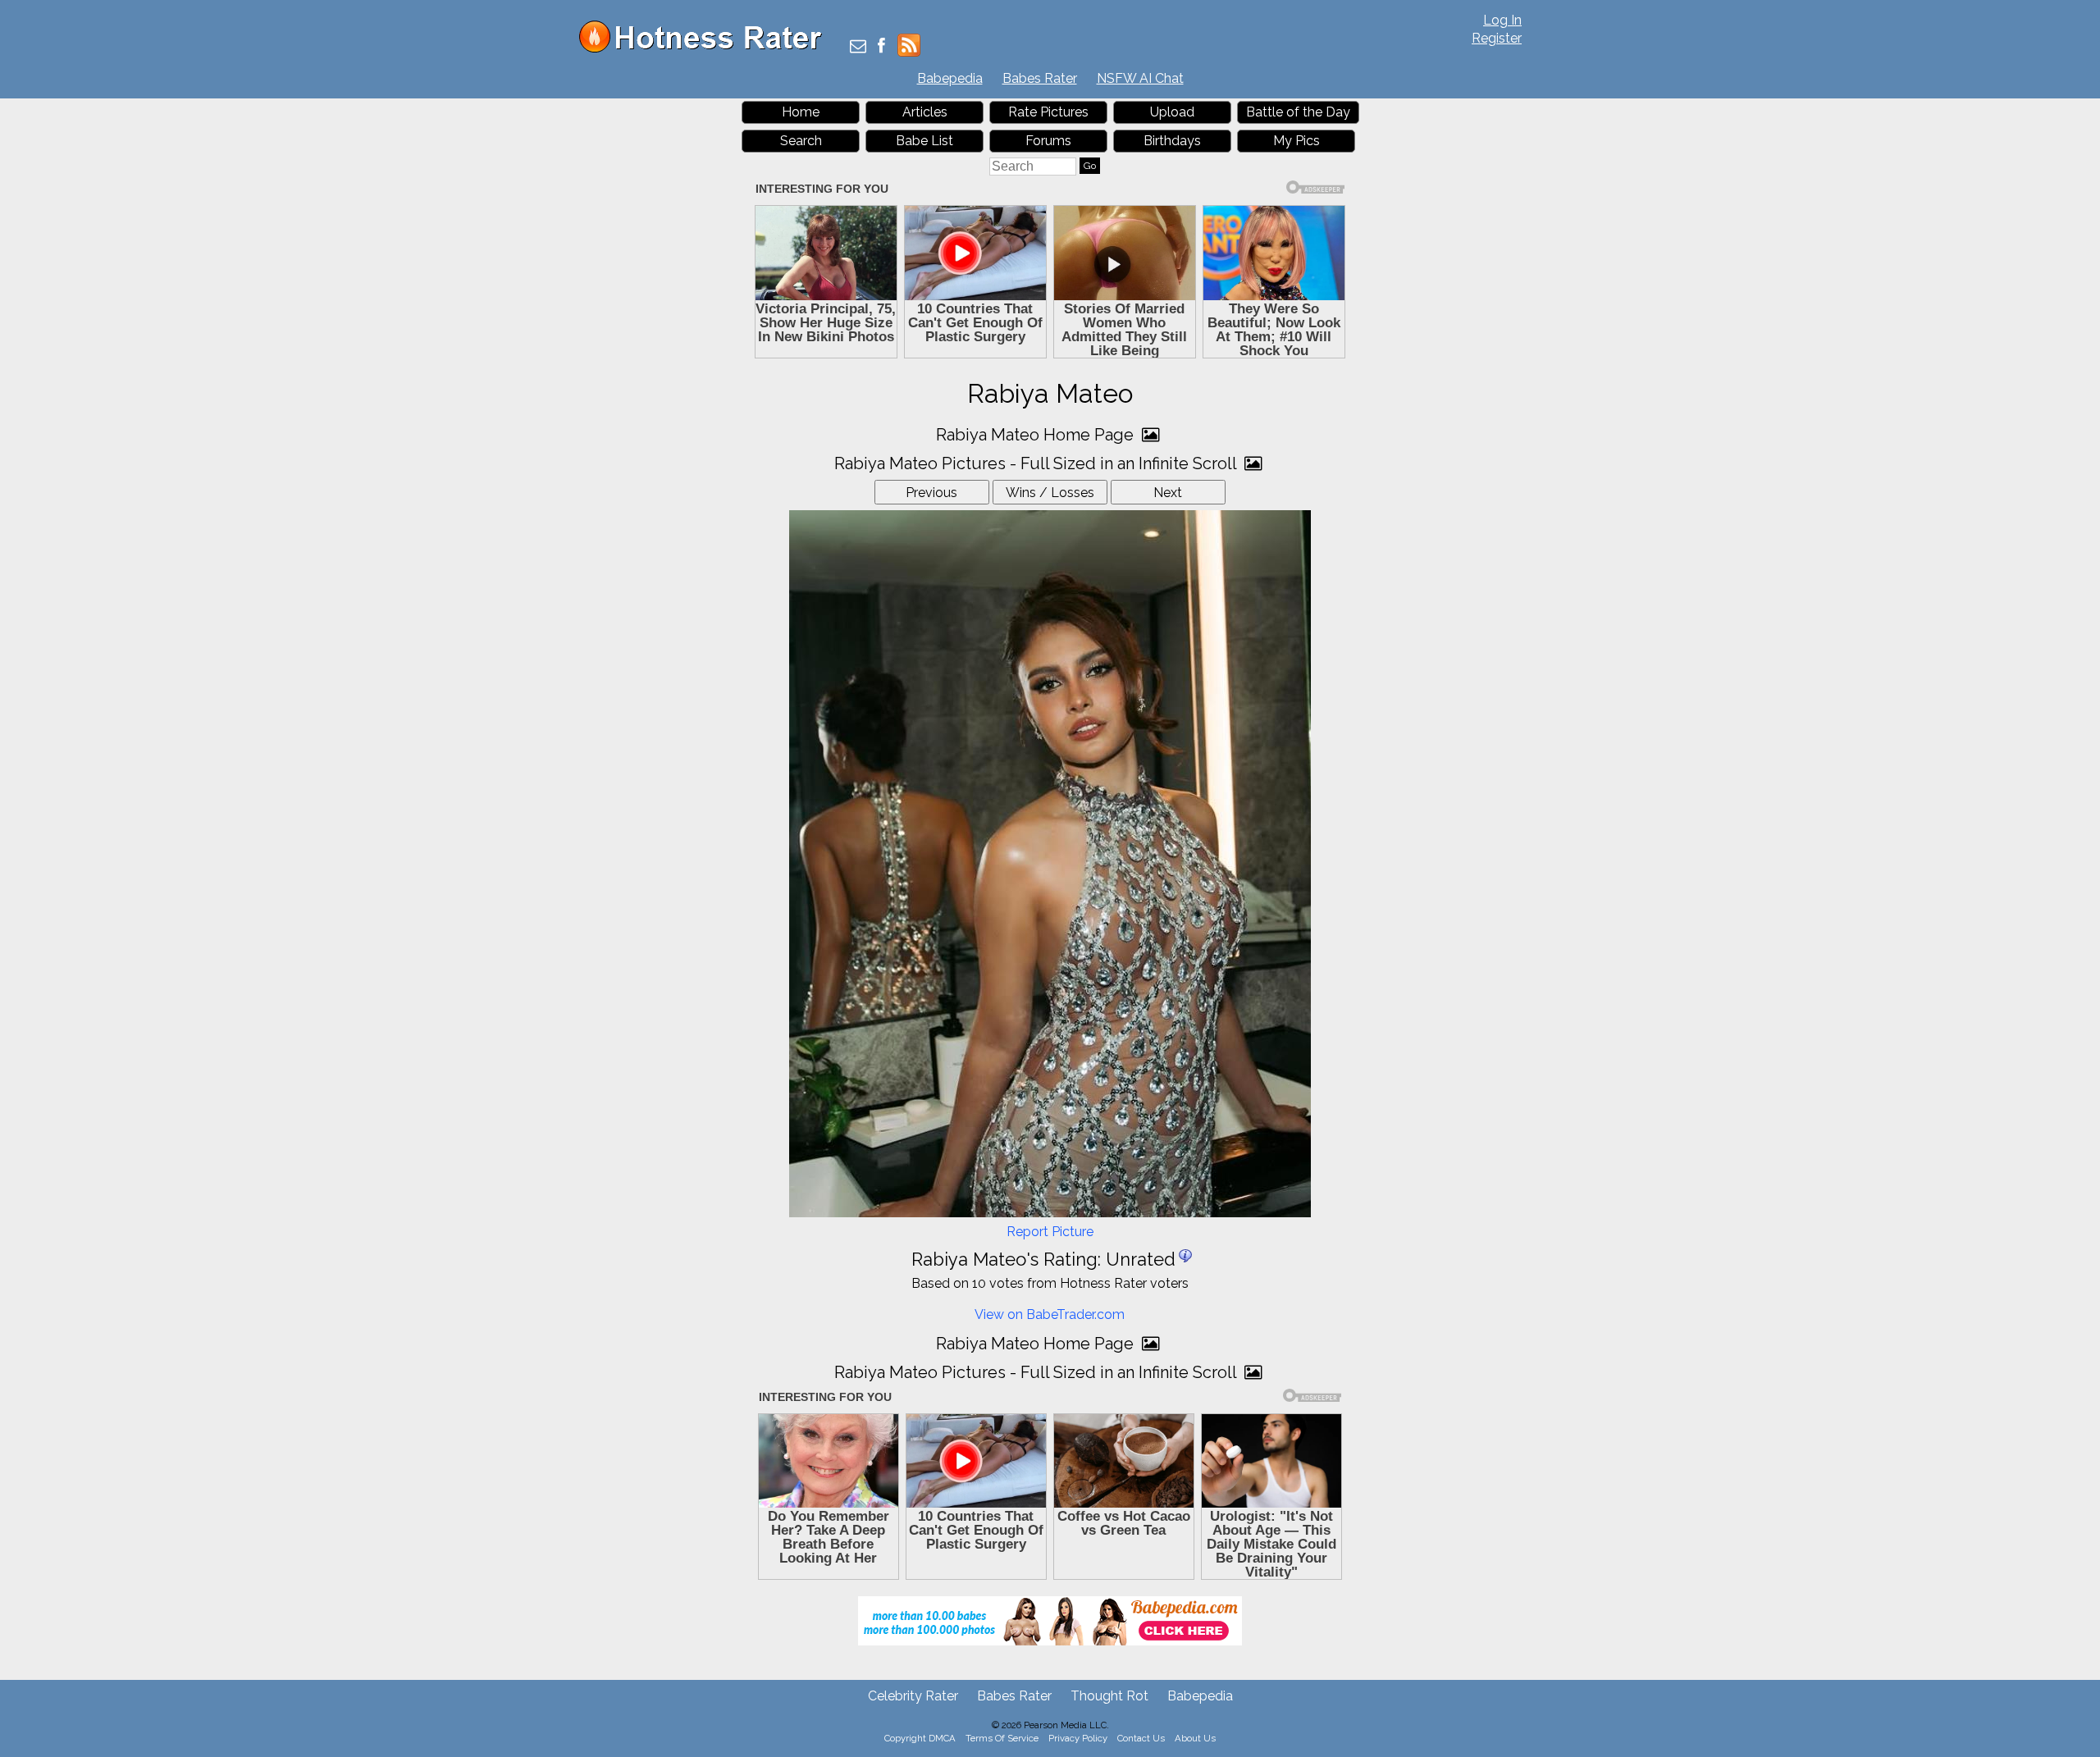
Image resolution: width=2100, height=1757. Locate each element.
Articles (925, 112)
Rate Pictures (1048, 112)
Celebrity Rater (913, 1696)
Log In (1502, 20)
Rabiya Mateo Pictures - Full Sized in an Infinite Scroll (1037, 463)
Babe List (924, 141)
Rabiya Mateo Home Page (1037, 435)
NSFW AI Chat (1140, 78)
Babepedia (950, 78)
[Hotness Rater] (706, 49)
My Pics (1297, 141)
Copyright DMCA (920, 1738)
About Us (1195, 1738)
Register (1497, 38)
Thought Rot (1109, 1696)
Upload (1172, 112)
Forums (1048, 141)
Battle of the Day (1298, 112)
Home (801, 112)
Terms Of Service (1002, 1738)
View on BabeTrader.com (1050, 1314)
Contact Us (1141, 1738)
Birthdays (1172, 141)
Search (801, 141)
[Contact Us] (858, 47)
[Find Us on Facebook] (881, 47)
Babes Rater (1040, 78)
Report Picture (1050, 1232)
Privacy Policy (1078, 1738)
